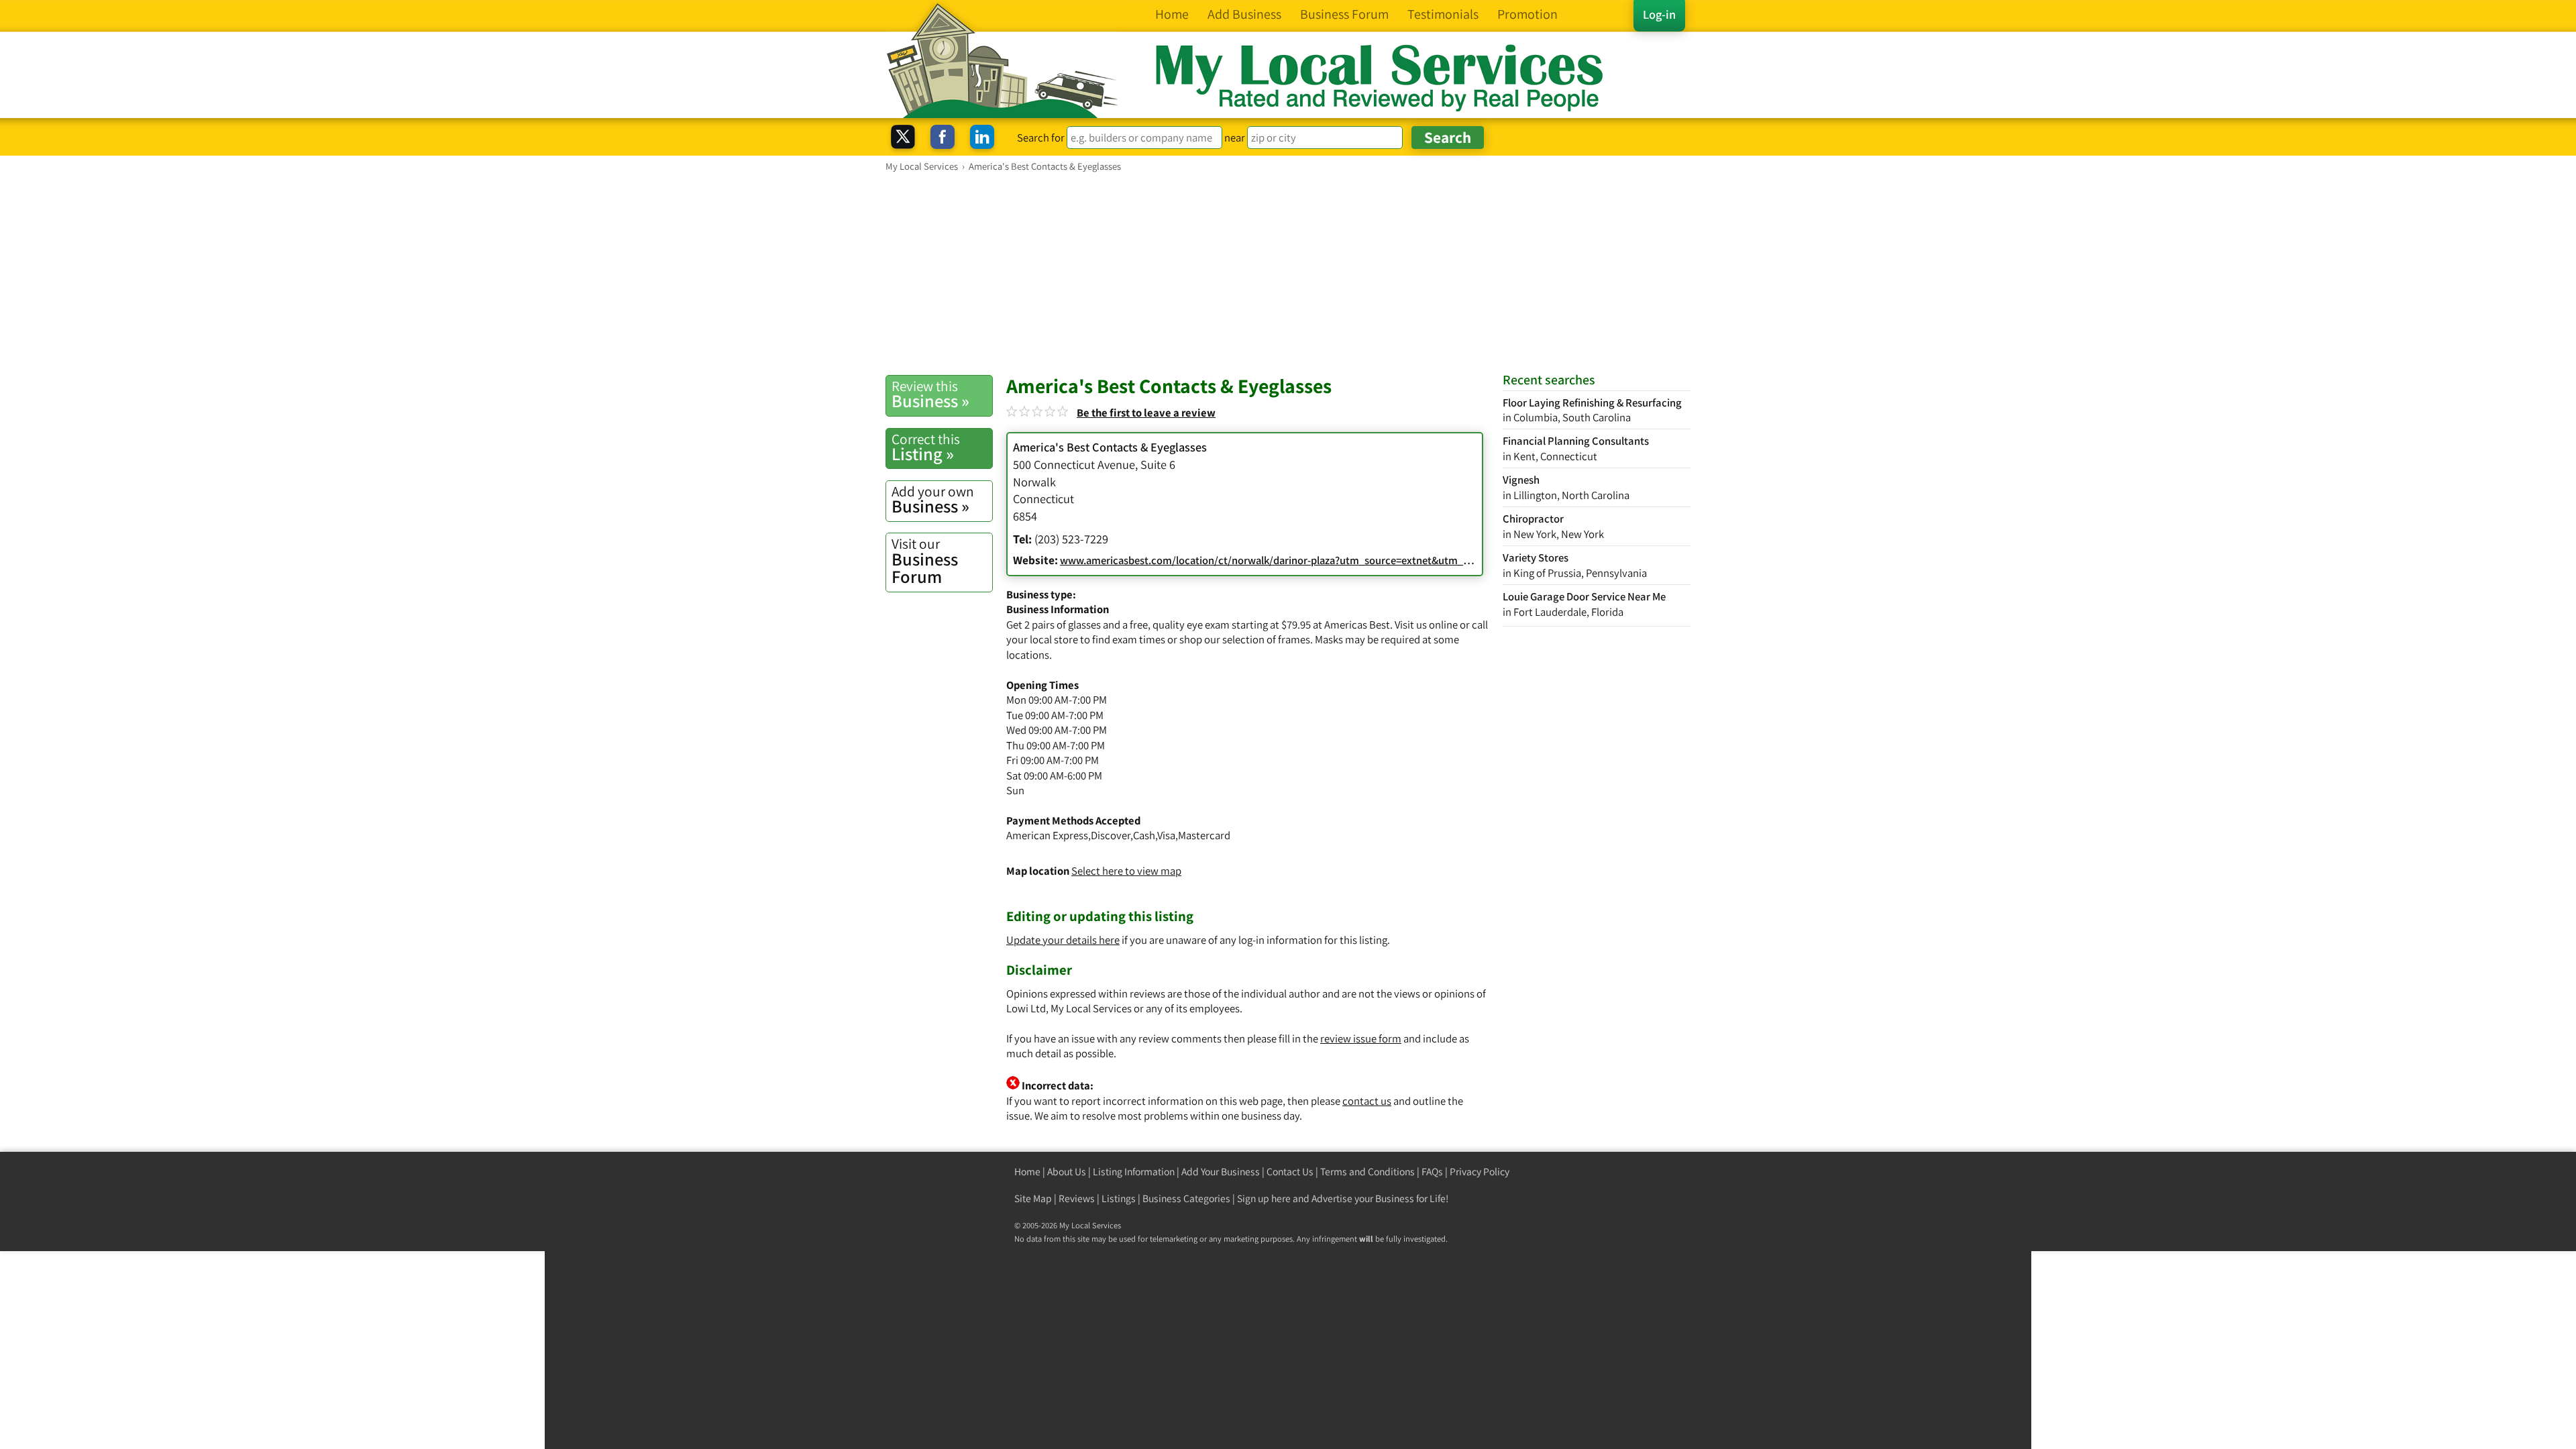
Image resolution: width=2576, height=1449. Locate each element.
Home (1027, 1172)
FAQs (1432, 1172)
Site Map (1033, 1198)
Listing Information (1134, 1172)
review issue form (1361, 1038)
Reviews (1077, 1198)
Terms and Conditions (1367, 1172)
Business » (930, 394)
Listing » (926, 447)
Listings (1119, 1198)
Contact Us (1290, 1172)
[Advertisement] (1288, 273)
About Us (1067, 1172)
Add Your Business (1221, 1172)
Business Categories (1186, 1198)
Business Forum (925, 561)
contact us (1367, 1101)
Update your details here (1063, 940)
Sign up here (1264, 1198)
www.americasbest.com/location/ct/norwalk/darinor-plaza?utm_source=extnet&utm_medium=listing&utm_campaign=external (1358, 560)
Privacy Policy (1480, 1172)
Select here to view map (1126, 871)
